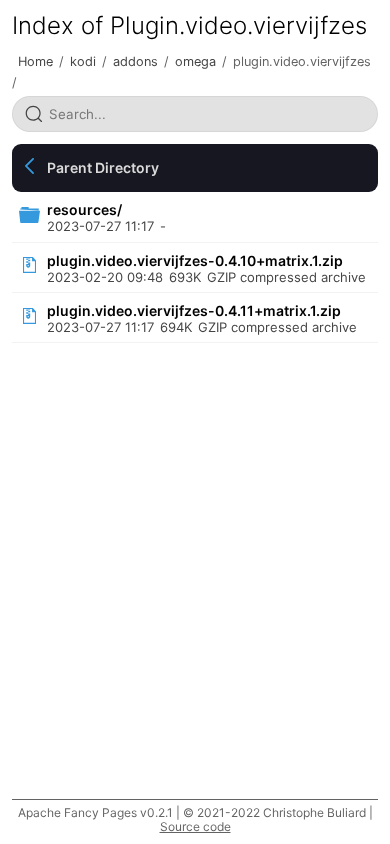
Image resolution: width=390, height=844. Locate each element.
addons (135, 61)
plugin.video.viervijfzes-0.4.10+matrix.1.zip (195, 260)
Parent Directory (103, 167)
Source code (195, 826)
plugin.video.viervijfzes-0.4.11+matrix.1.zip (194, 310)
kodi (83, 61)
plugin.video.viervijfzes (302, 61)
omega (195, 61)
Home (35, 61)
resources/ (84, 209)
